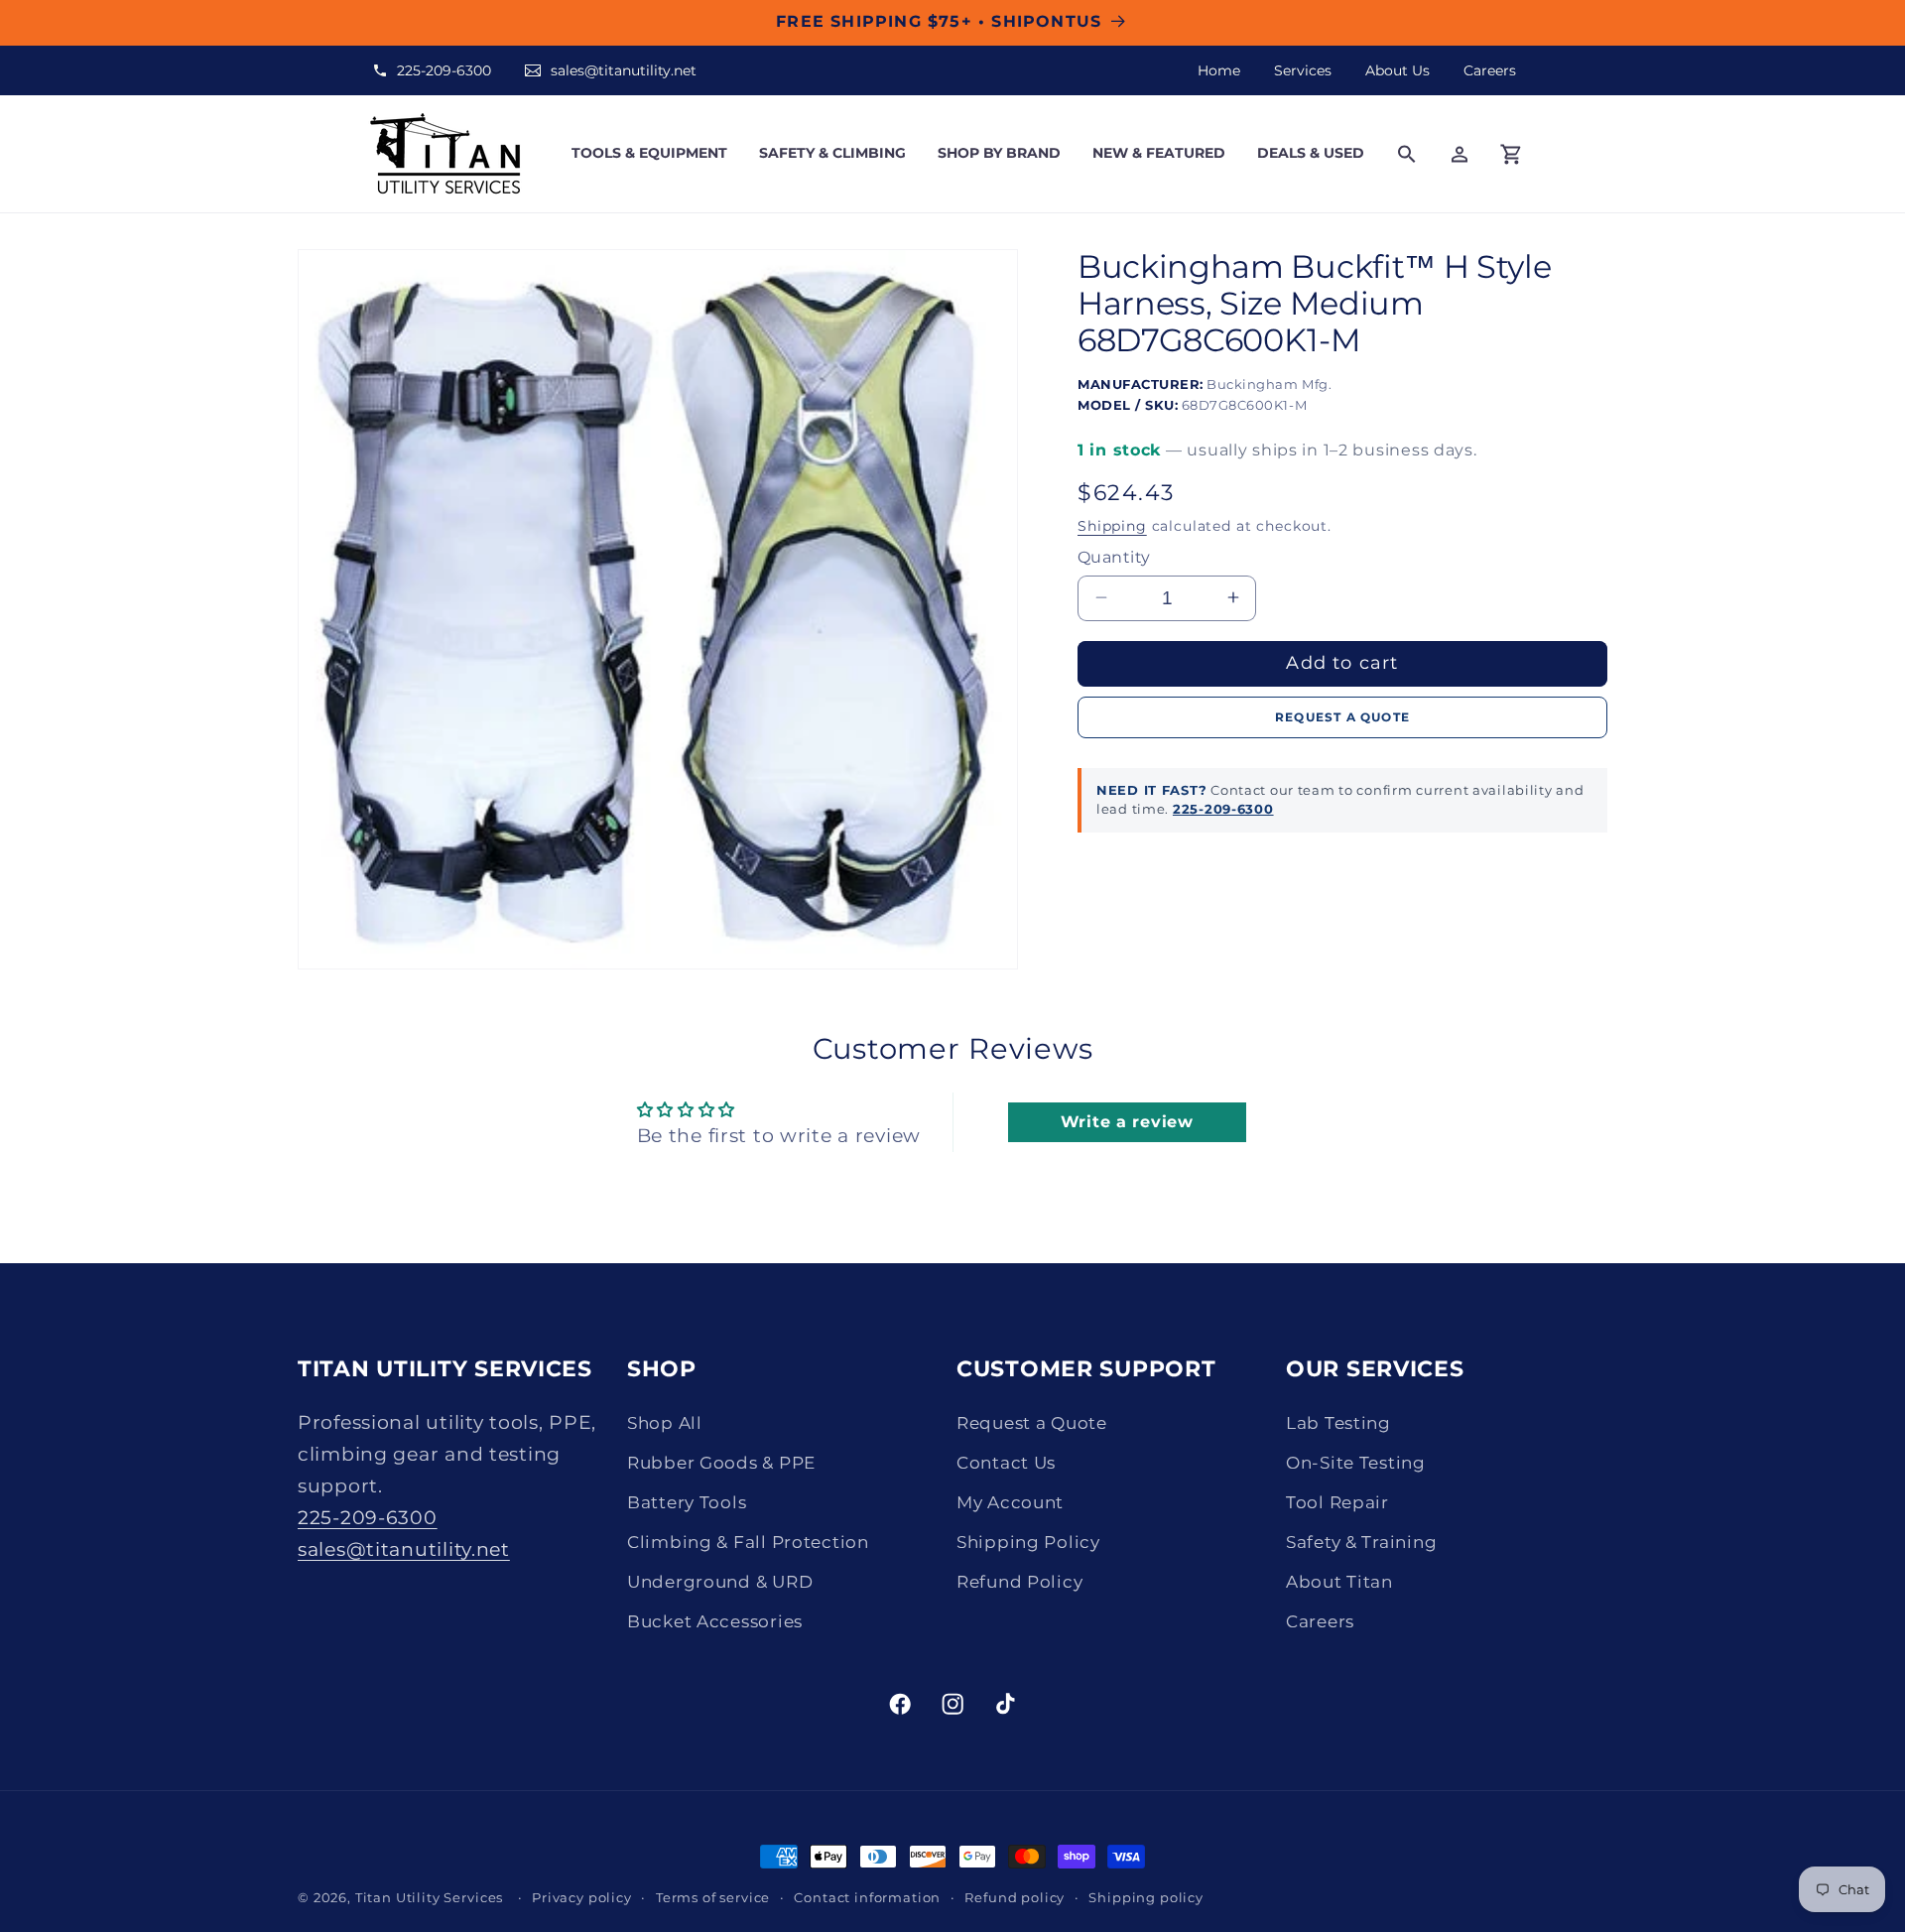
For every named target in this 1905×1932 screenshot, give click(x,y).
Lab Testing (1338, 1423)
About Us (1397, 70)
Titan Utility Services (429, 1897)
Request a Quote (1032, 1423)
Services (1303, 70)
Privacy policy (582, 1897)
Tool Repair (1337, 1502)
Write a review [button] (1127, 1122)
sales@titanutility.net (624, 70)
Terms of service (713, 1897)
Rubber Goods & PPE (721, 1463)
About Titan (1339, 1582)
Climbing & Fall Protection (748, 1542)
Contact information (867, 1897)
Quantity (1114, 556)
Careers (1490, 70)
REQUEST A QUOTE (1342, 716)
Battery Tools (687, 1502)
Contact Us (1006, 1463)
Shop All (665, 1423)
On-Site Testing (1356, 1463)
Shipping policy (1146, 1897)
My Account (1010, 1502)
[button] (649, 153)
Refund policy (1015, 1897)
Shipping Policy (1028, 1542)
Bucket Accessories (715, 1621)
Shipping (1112, 525)
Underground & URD (720, 1582)
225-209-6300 (444, 70)
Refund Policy (1019, 1582)
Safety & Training (1361, 1542)
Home (1219, 70)
